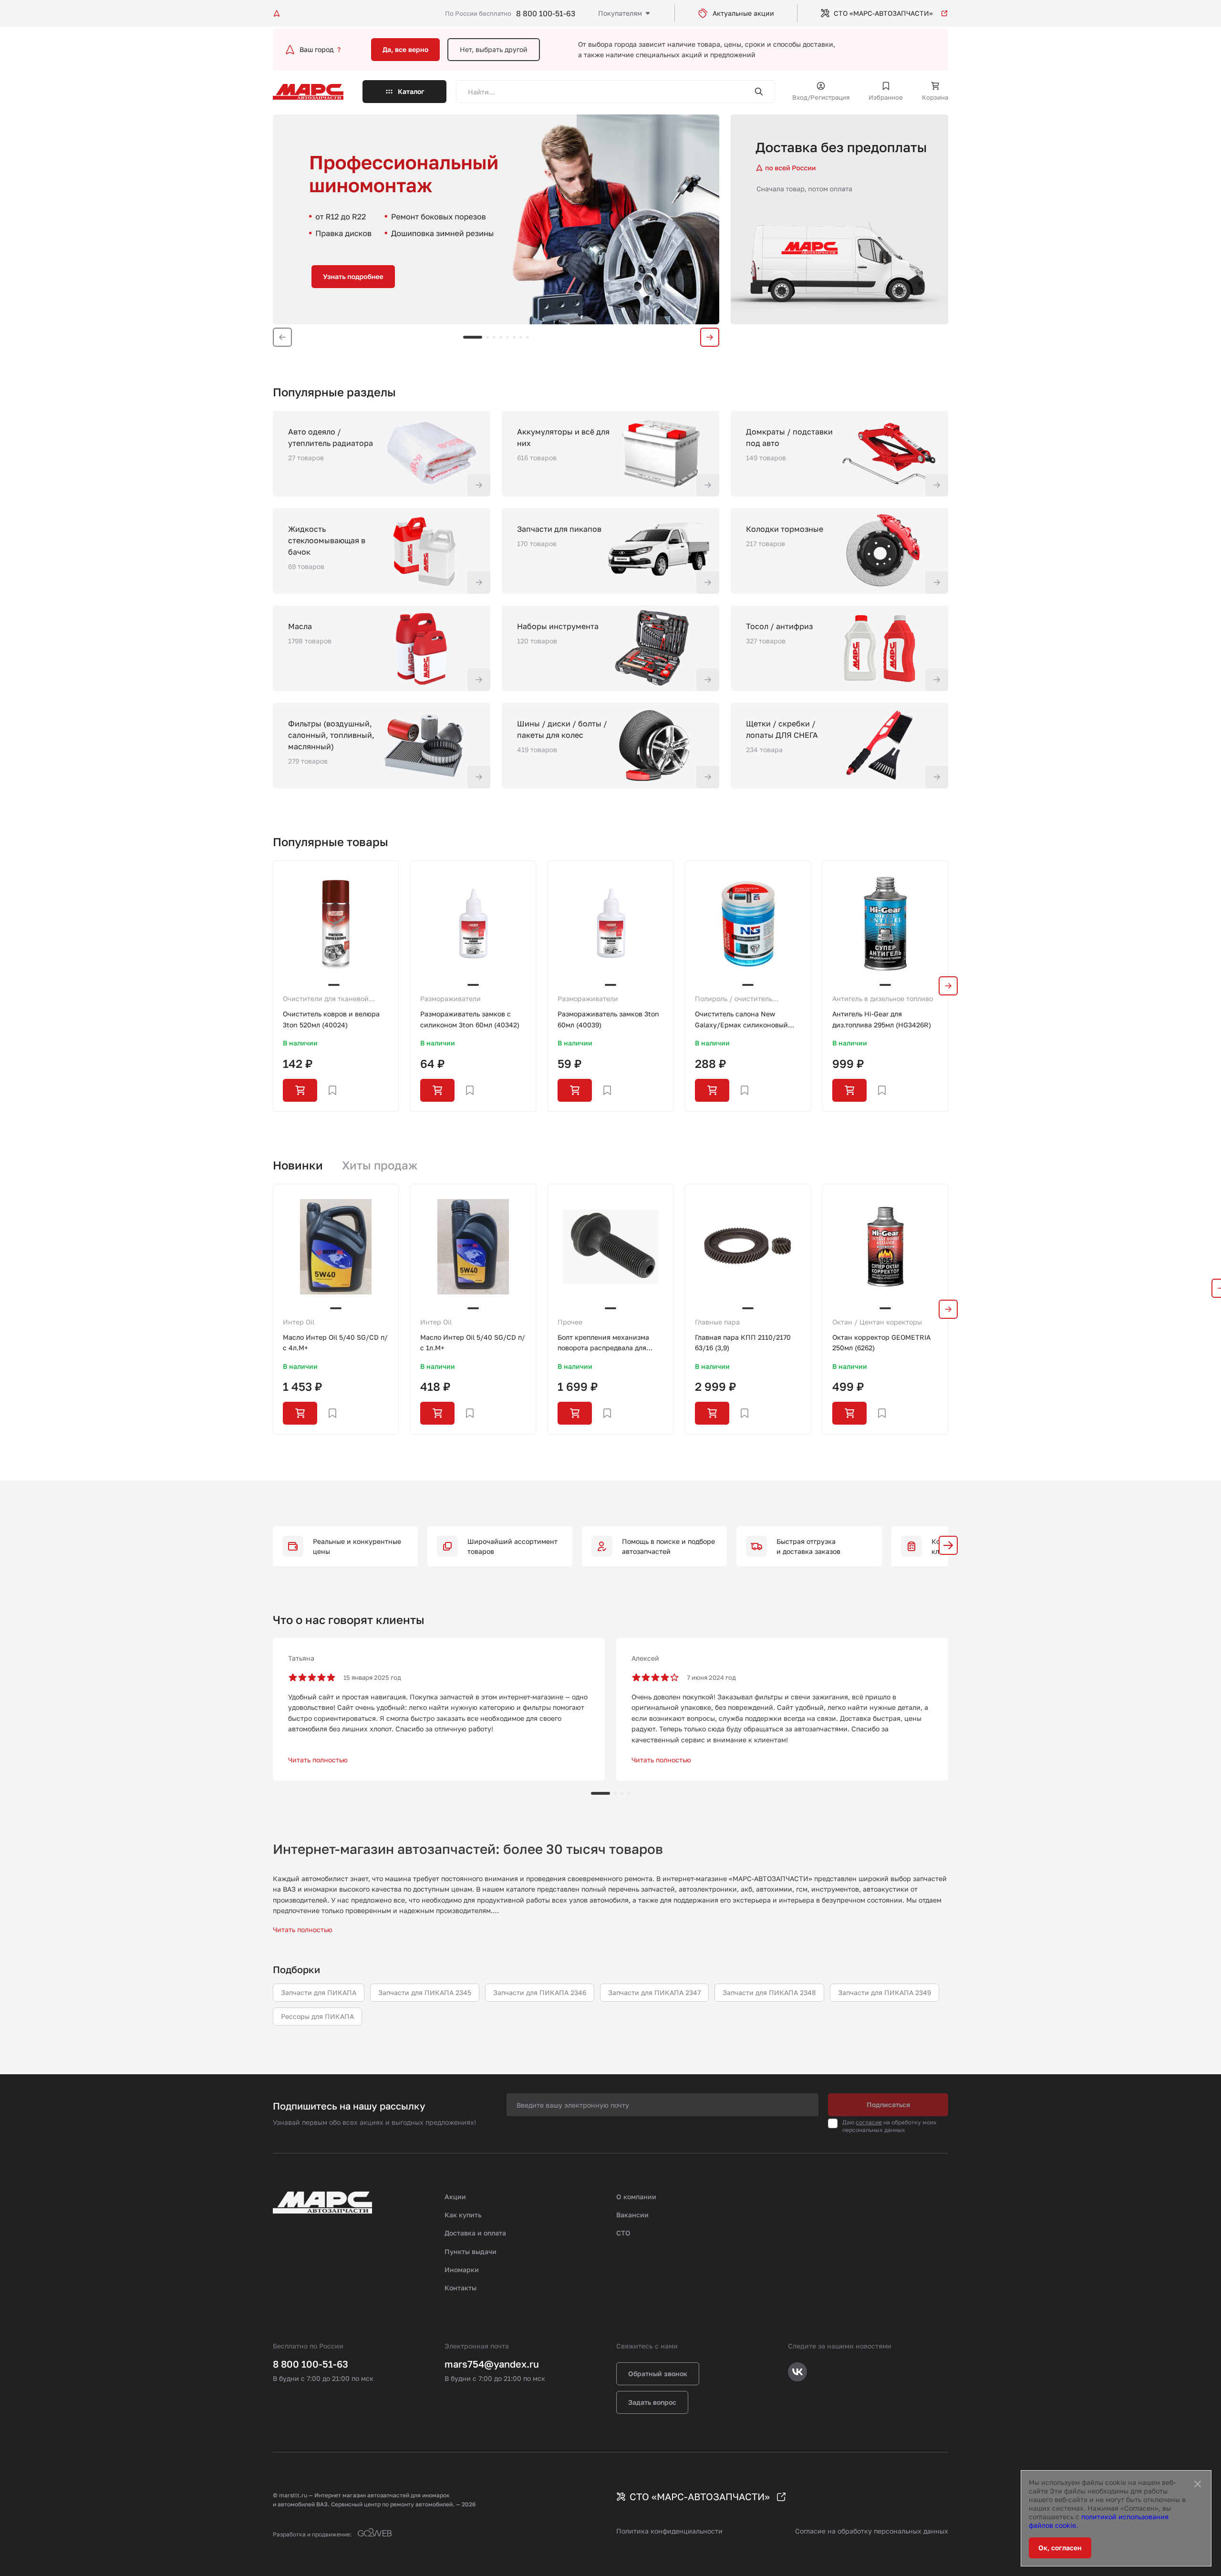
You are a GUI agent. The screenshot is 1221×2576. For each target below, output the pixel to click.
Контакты (460, 2288)
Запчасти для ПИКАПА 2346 (540, 1992)
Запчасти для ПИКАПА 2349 (885, 1992)
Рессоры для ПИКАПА (317, 2016)
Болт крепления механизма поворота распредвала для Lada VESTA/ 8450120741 (603, 1343)
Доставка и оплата (475, 2233)
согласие (869, 2122)
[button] (948, 1545)
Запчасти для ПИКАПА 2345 (425, 1992)
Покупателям (620, 13)
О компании (636, 2197)
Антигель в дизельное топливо (883, 998)
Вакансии (632, 2215)
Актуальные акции (743, 13)
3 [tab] (494, 337)
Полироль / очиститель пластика (734, 999)
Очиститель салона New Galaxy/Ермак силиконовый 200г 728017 (741, 1020)
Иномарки (462, 2270)
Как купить (463, 2215)
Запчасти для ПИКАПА (319, 1992)
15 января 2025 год (372, 1677)
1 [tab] (473, 337)
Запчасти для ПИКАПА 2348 (769, 1992)
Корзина (935, 97)
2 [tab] (487, 337)
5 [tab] (507, 337)
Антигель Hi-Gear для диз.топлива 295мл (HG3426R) (882, 1019)
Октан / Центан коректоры (877, 1322)
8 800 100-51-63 (546, 13)
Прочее (570, 1322)
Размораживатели (450, 998)
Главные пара (717, 1322)
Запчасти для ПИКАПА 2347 (654, 1992)
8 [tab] (528, 337)
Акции (455, 2197)
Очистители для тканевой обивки (326, 999)
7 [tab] (521, 337)
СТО (623, 2233)
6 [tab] (514, 337)
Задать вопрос (652, 2402)
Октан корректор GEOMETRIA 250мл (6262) (881, 1342)
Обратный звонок (658, 2374)
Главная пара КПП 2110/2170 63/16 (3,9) (743, 1342)
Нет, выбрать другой (494, 49)
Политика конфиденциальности (669, 2531)
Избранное (886, 97)
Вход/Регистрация (821, 97)
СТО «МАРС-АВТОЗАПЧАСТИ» (883, 13)
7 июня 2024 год (711, 1677)
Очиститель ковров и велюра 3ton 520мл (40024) (331, 1019)
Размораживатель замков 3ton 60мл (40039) (608, 1019)
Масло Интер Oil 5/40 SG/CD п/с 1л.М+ (473, 1342)
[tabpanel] (496, 219)
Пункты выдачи (471, 2251)
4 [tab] (501, 337)
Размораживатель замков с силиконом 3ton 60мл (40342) (470, 1019)
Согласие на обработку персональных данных (872, 2531)
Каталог (411, 91)
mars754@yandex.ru (492, 2364)
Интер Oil (299, 1322)
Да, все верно (405, 49)
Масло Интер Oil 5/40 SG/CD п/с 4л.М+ (335, 1342)
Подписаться (888, 2105)
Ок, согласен (1060, 2548)
